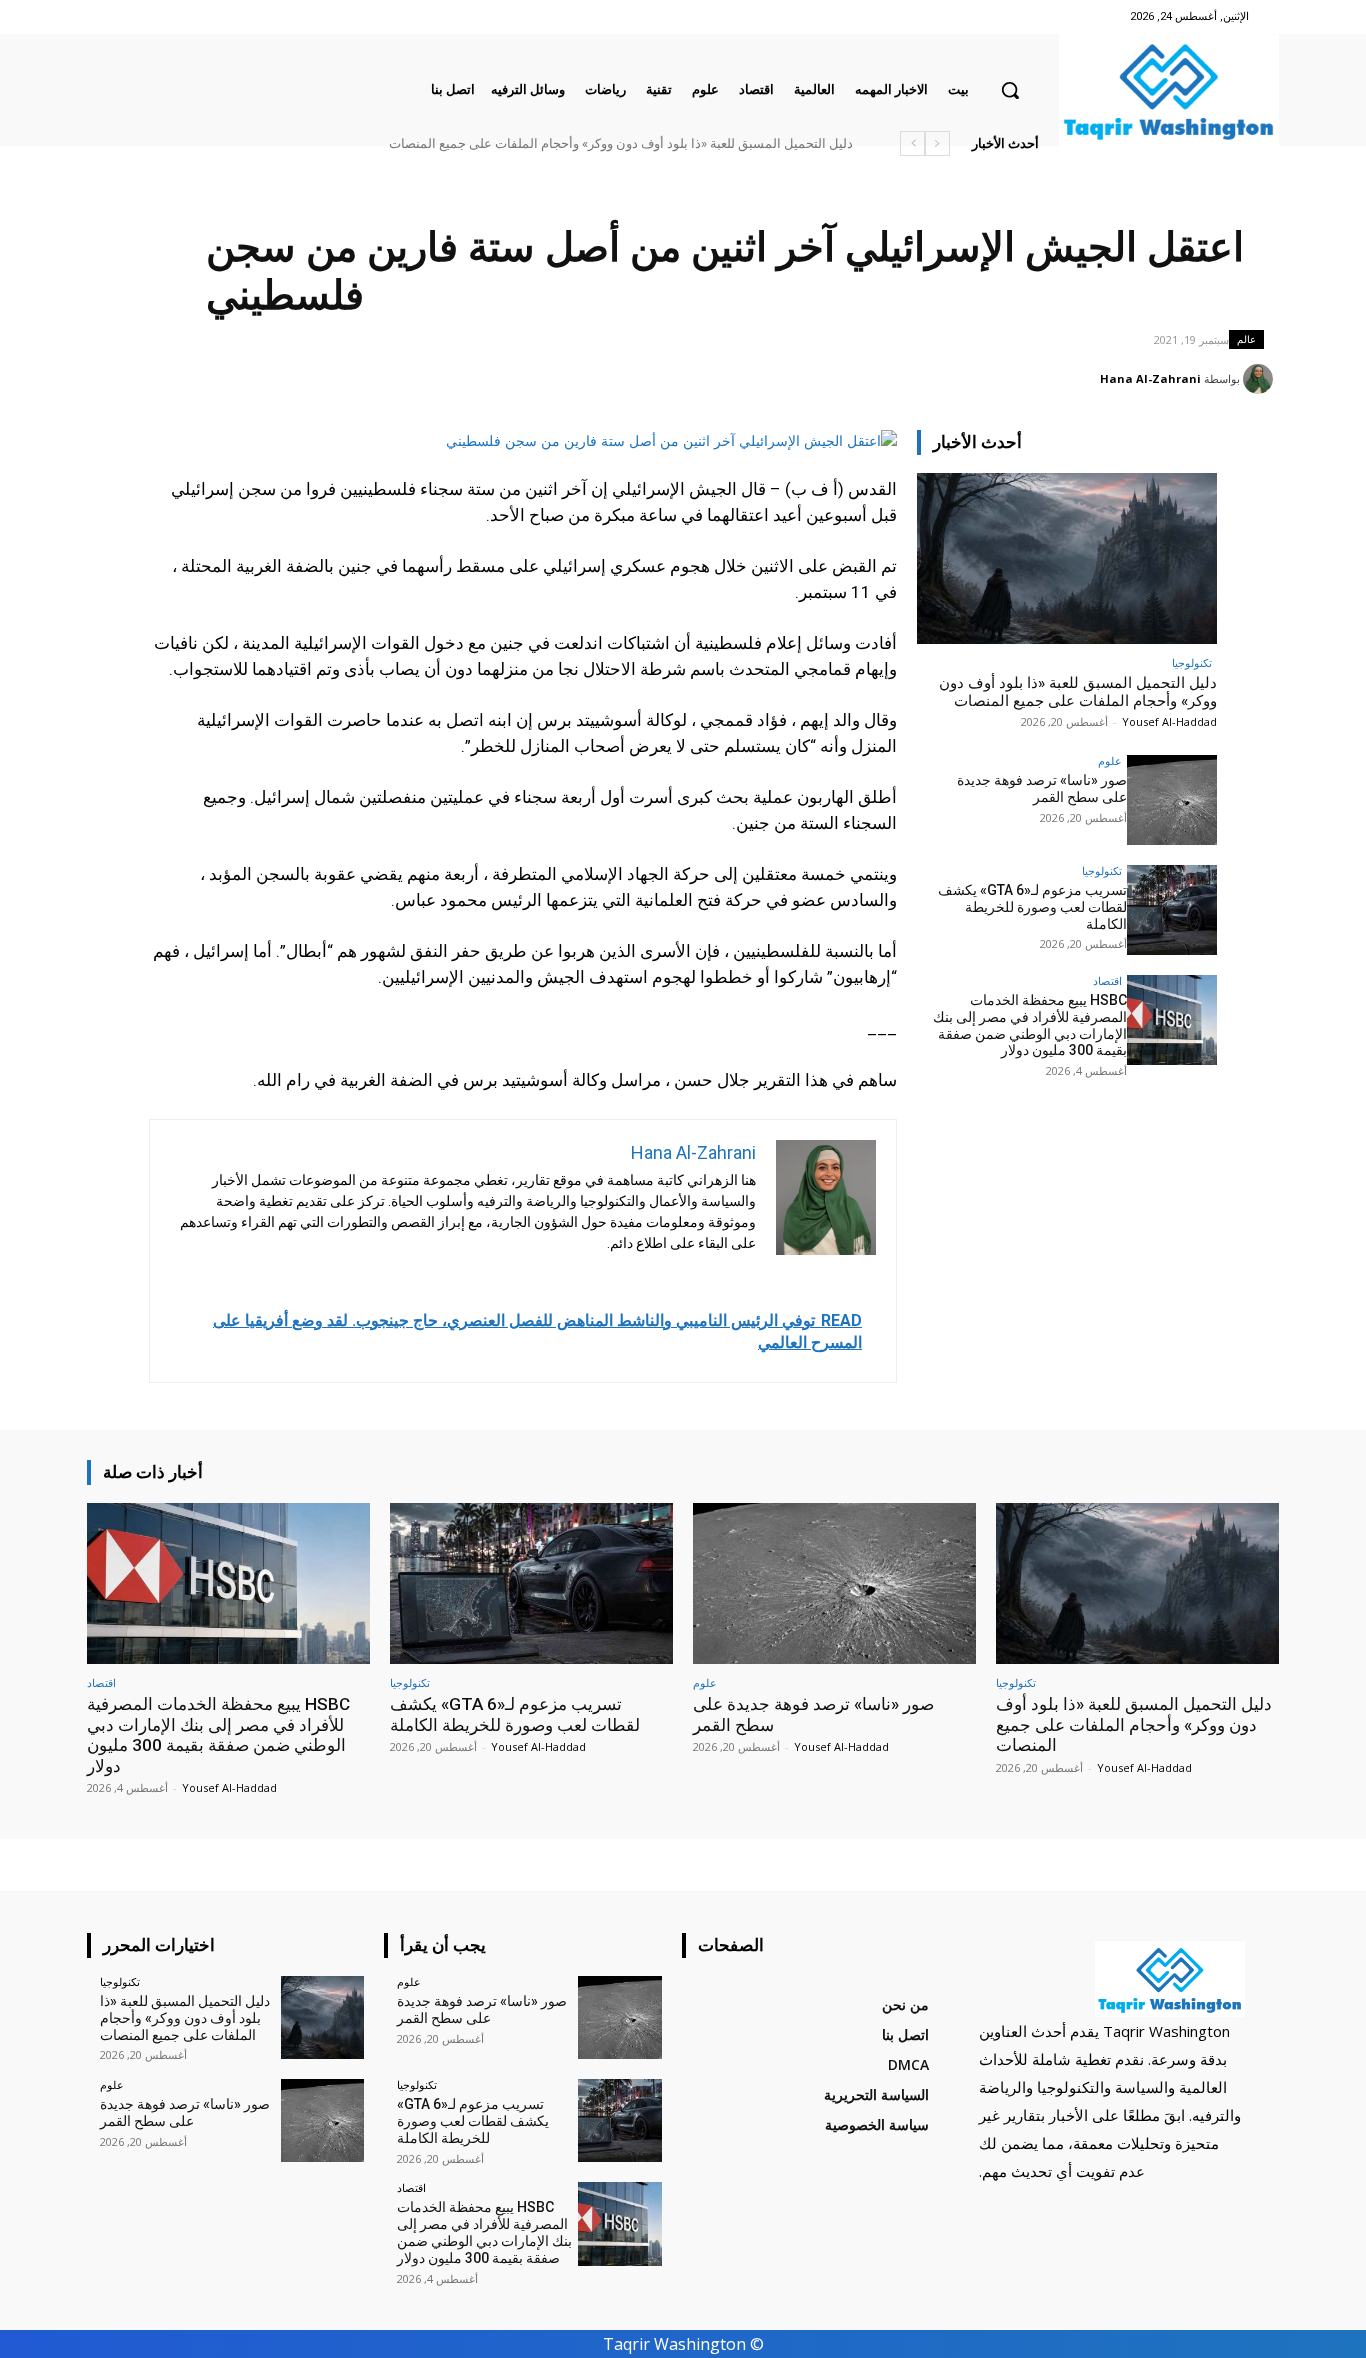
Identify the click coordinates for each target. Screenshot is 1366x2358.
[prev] (937, 143)
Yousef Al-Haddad (1169, 721)
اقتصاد (1107, 980)
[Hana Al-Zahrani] (1261, 379)
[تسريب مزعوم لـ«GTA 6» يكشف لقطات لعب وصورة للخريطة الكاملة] (1172, 910)
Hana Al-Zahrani (1150, 378)
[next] (912, 143)
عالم (1246, 339)
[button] (1010, 90)
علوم (1110, 760)
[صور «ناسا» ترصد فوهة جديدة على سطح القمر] (1172, 800)
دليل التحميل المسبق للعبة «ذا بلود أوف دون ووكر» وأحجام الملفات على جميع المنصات (621, 143)
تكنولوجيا (1192, 662)
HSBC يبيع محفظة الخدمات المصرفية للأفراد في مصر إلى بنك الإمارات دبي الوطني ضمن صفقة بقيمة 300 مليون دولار (1030, 1025)
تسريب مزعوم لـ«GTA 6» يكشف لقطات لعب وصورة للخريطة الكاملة (1032, 907)
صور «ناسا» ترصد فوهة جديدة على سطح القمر (1042, 788)
